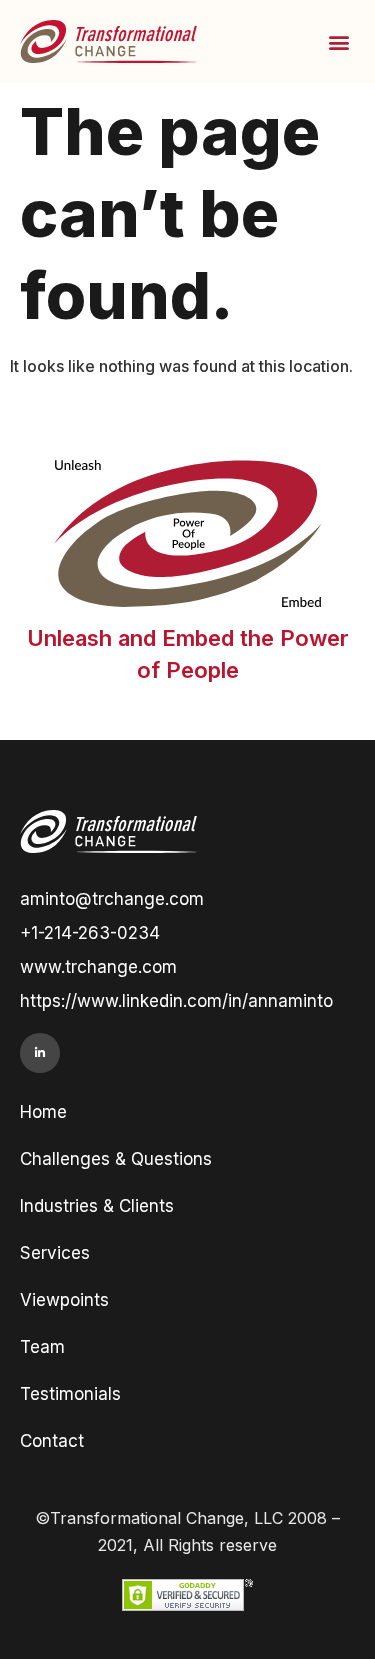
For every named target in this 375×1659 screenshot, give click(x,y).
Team (42, 1347)
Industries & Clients (97, 1206)
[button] (338, 41)
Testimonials (70, 1394)
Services (55, 1253)
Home (43, 1112)
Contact (52, 1441)
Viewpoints (64, 1300)
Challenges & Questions (116, 1159)
